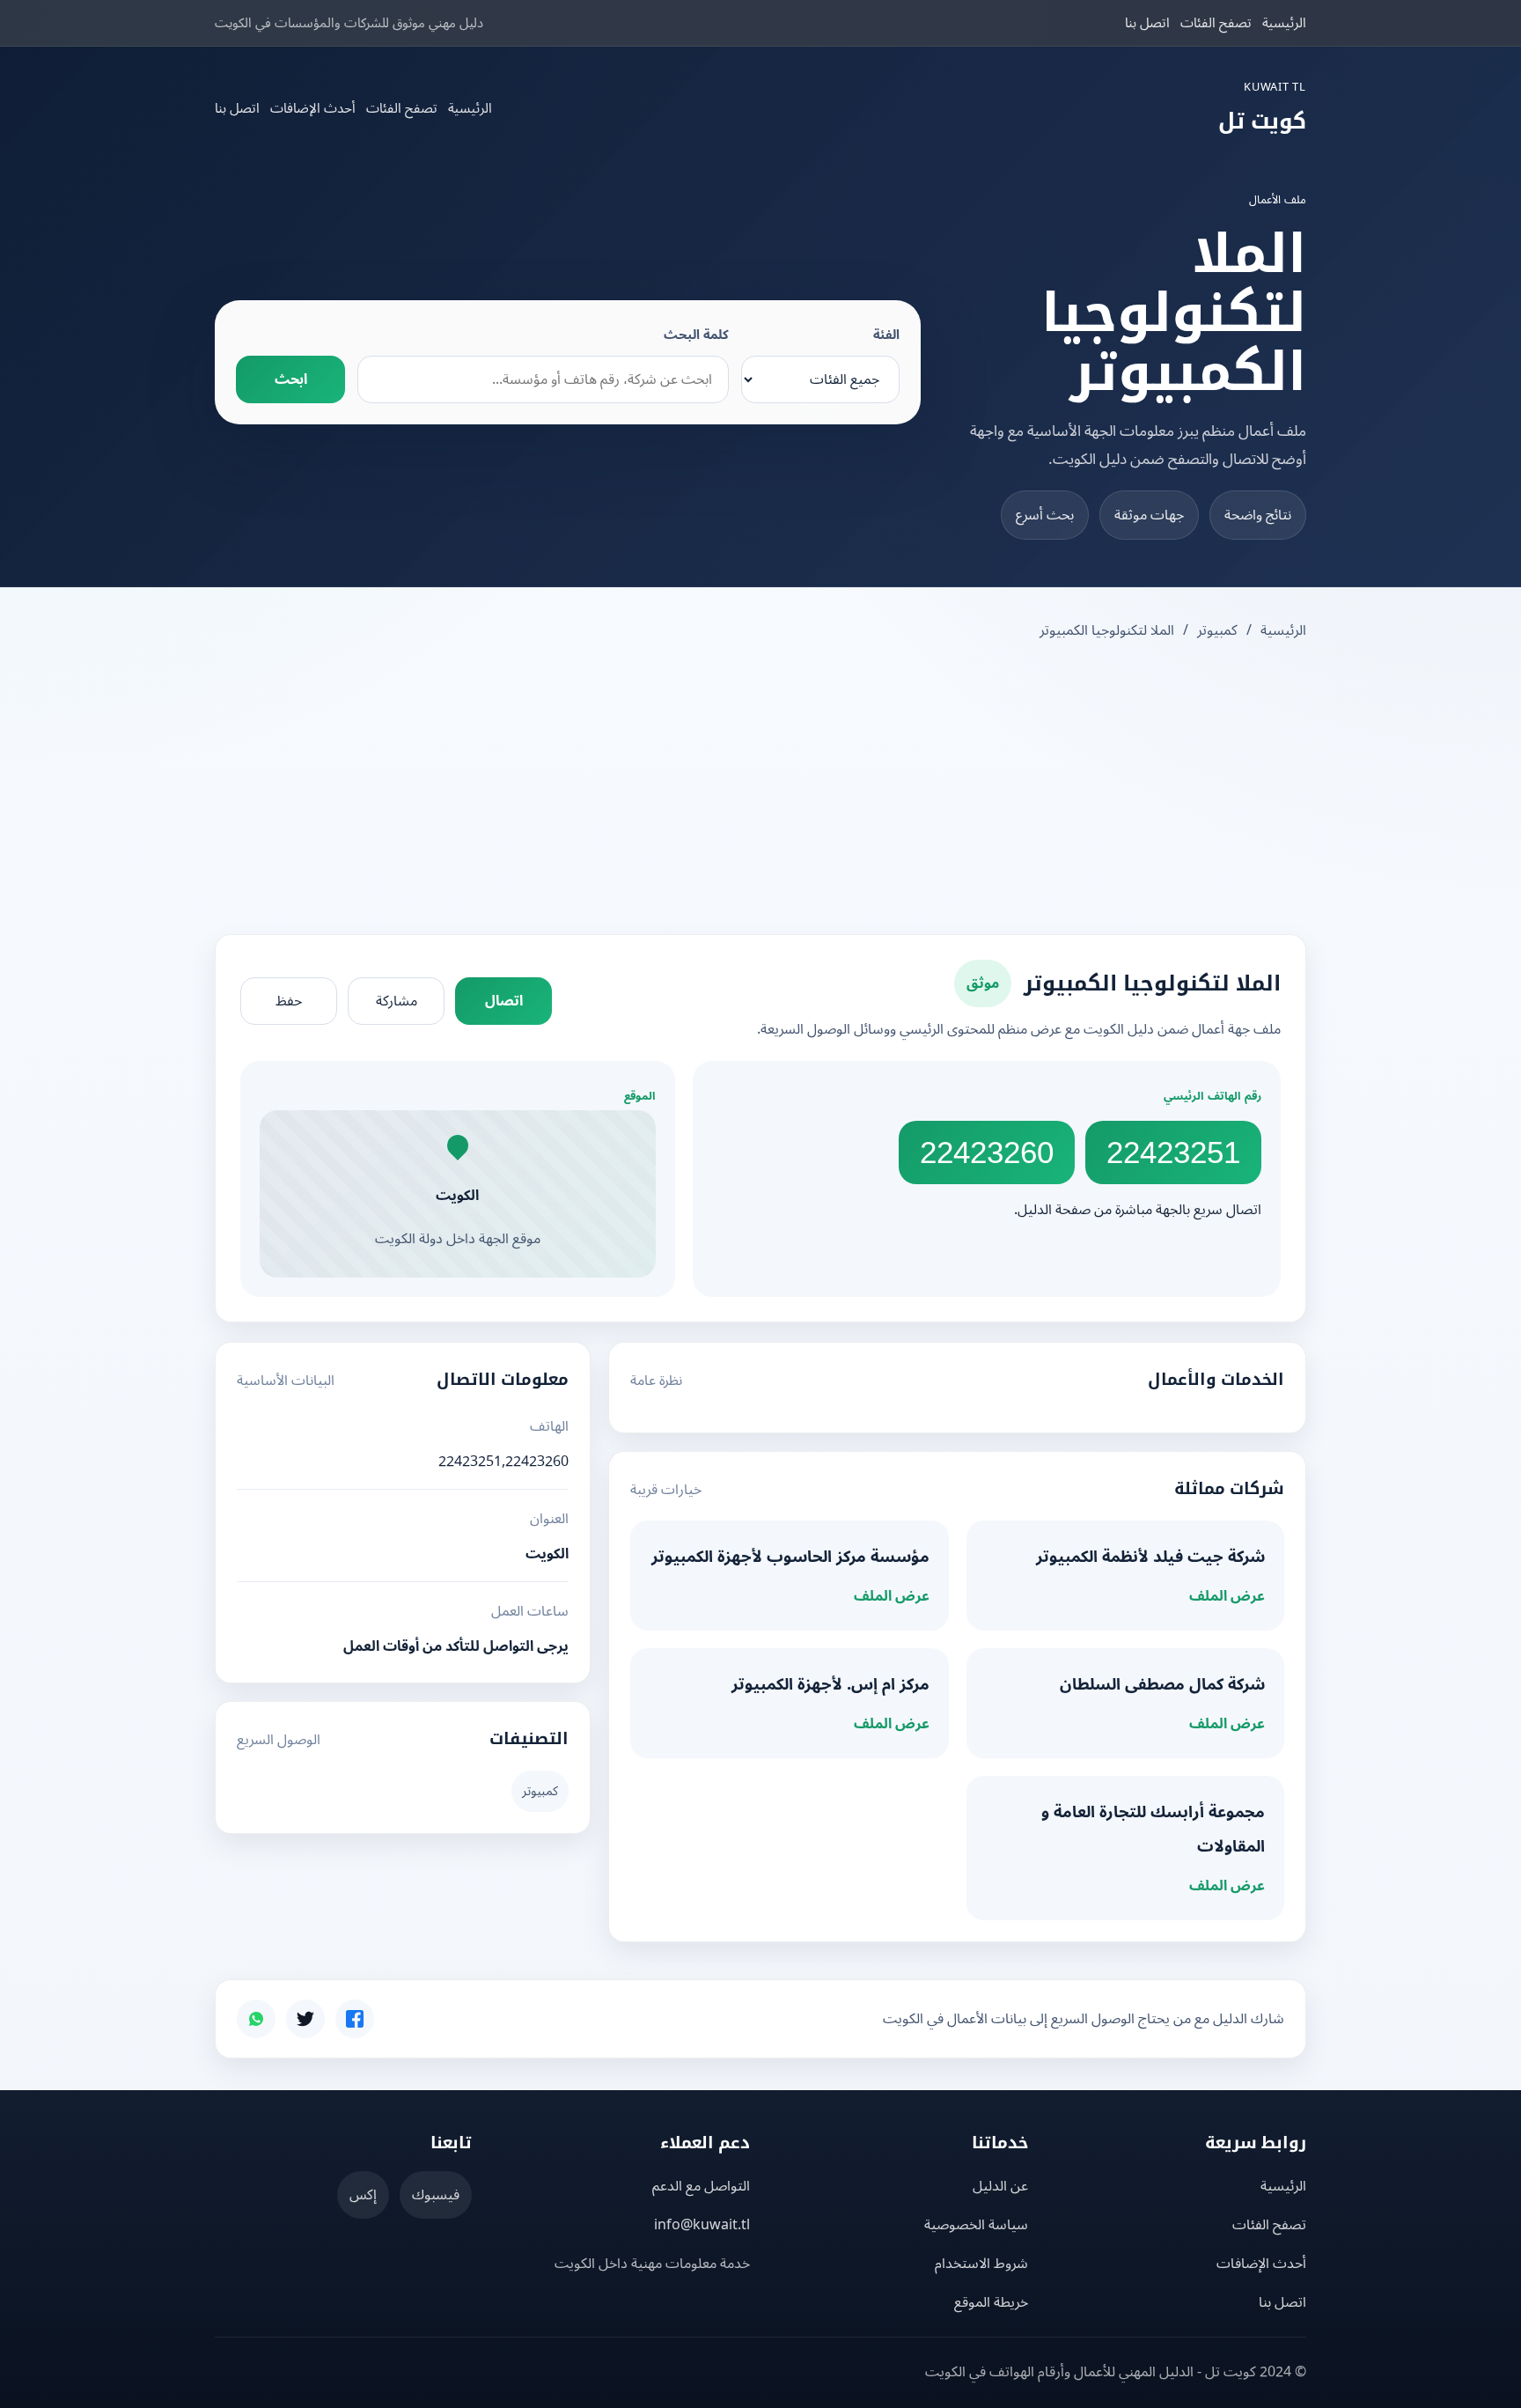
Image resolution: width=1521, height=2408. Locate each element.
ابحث (291, 379)
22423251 (1173, 1152)
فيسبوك (436, 2195)
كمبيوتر (1217, 630)
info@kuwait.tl (702, 2225)
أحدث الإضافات (313, 108)
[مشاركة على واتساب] (256, 2019)
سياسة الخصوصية (976, 2225)
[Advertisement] (760, 790)
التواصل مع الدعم (701, 2186)
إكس (363, 2195)
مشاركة (397, 1001)
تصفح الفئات (1216, 23)
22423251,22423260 (503, 1462)
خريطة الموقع (991, 2302)
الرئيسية (1284, 23)
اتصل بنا (1147, 23)
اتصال (504, 1001)
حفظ (289, 1001)
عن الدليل (1000, 2186)
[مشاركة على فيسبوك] (355, 2019)
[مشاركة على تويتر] (305, 2019)
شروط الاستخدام (981, 2264)
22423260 (987, 1152)
